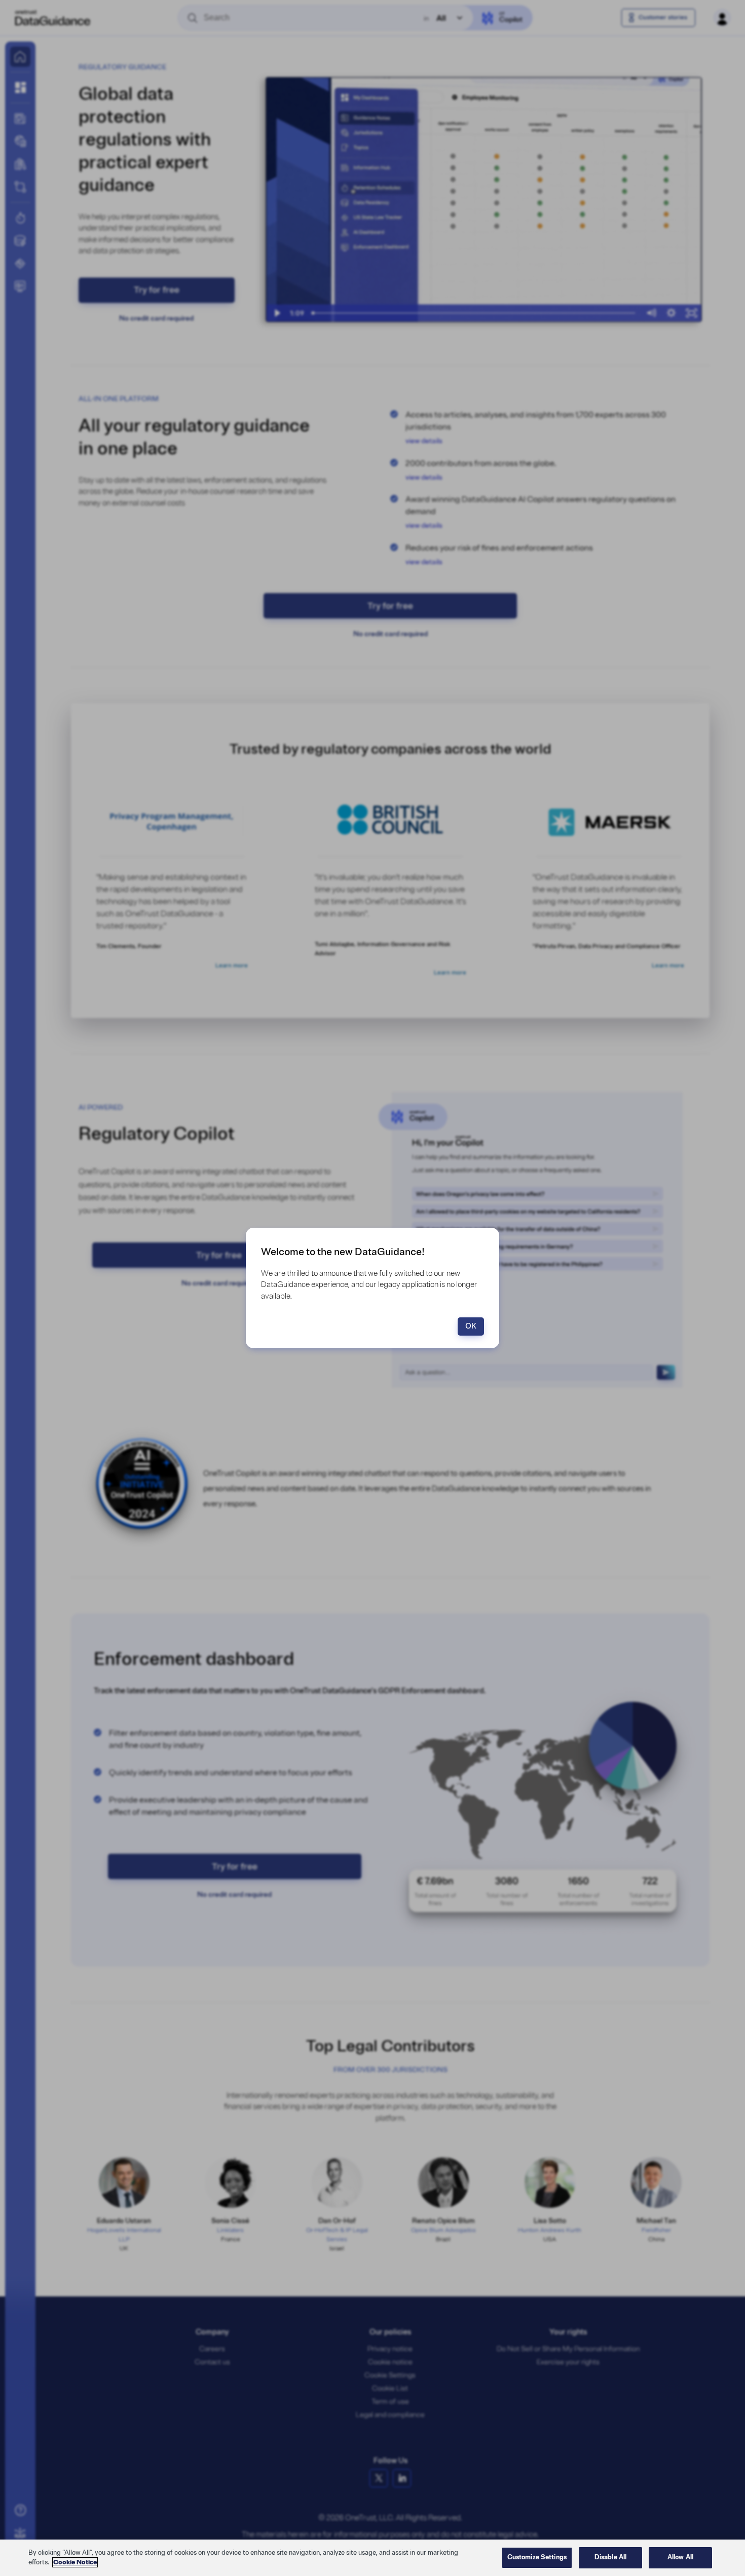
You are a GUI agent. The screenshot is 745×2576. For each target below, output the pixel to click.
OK (471, 1326)
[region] (372, 2558)
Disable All (610, 2557)
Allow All (680, 2557)
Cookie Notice (75, 2562)
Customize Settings (537, 2557)
